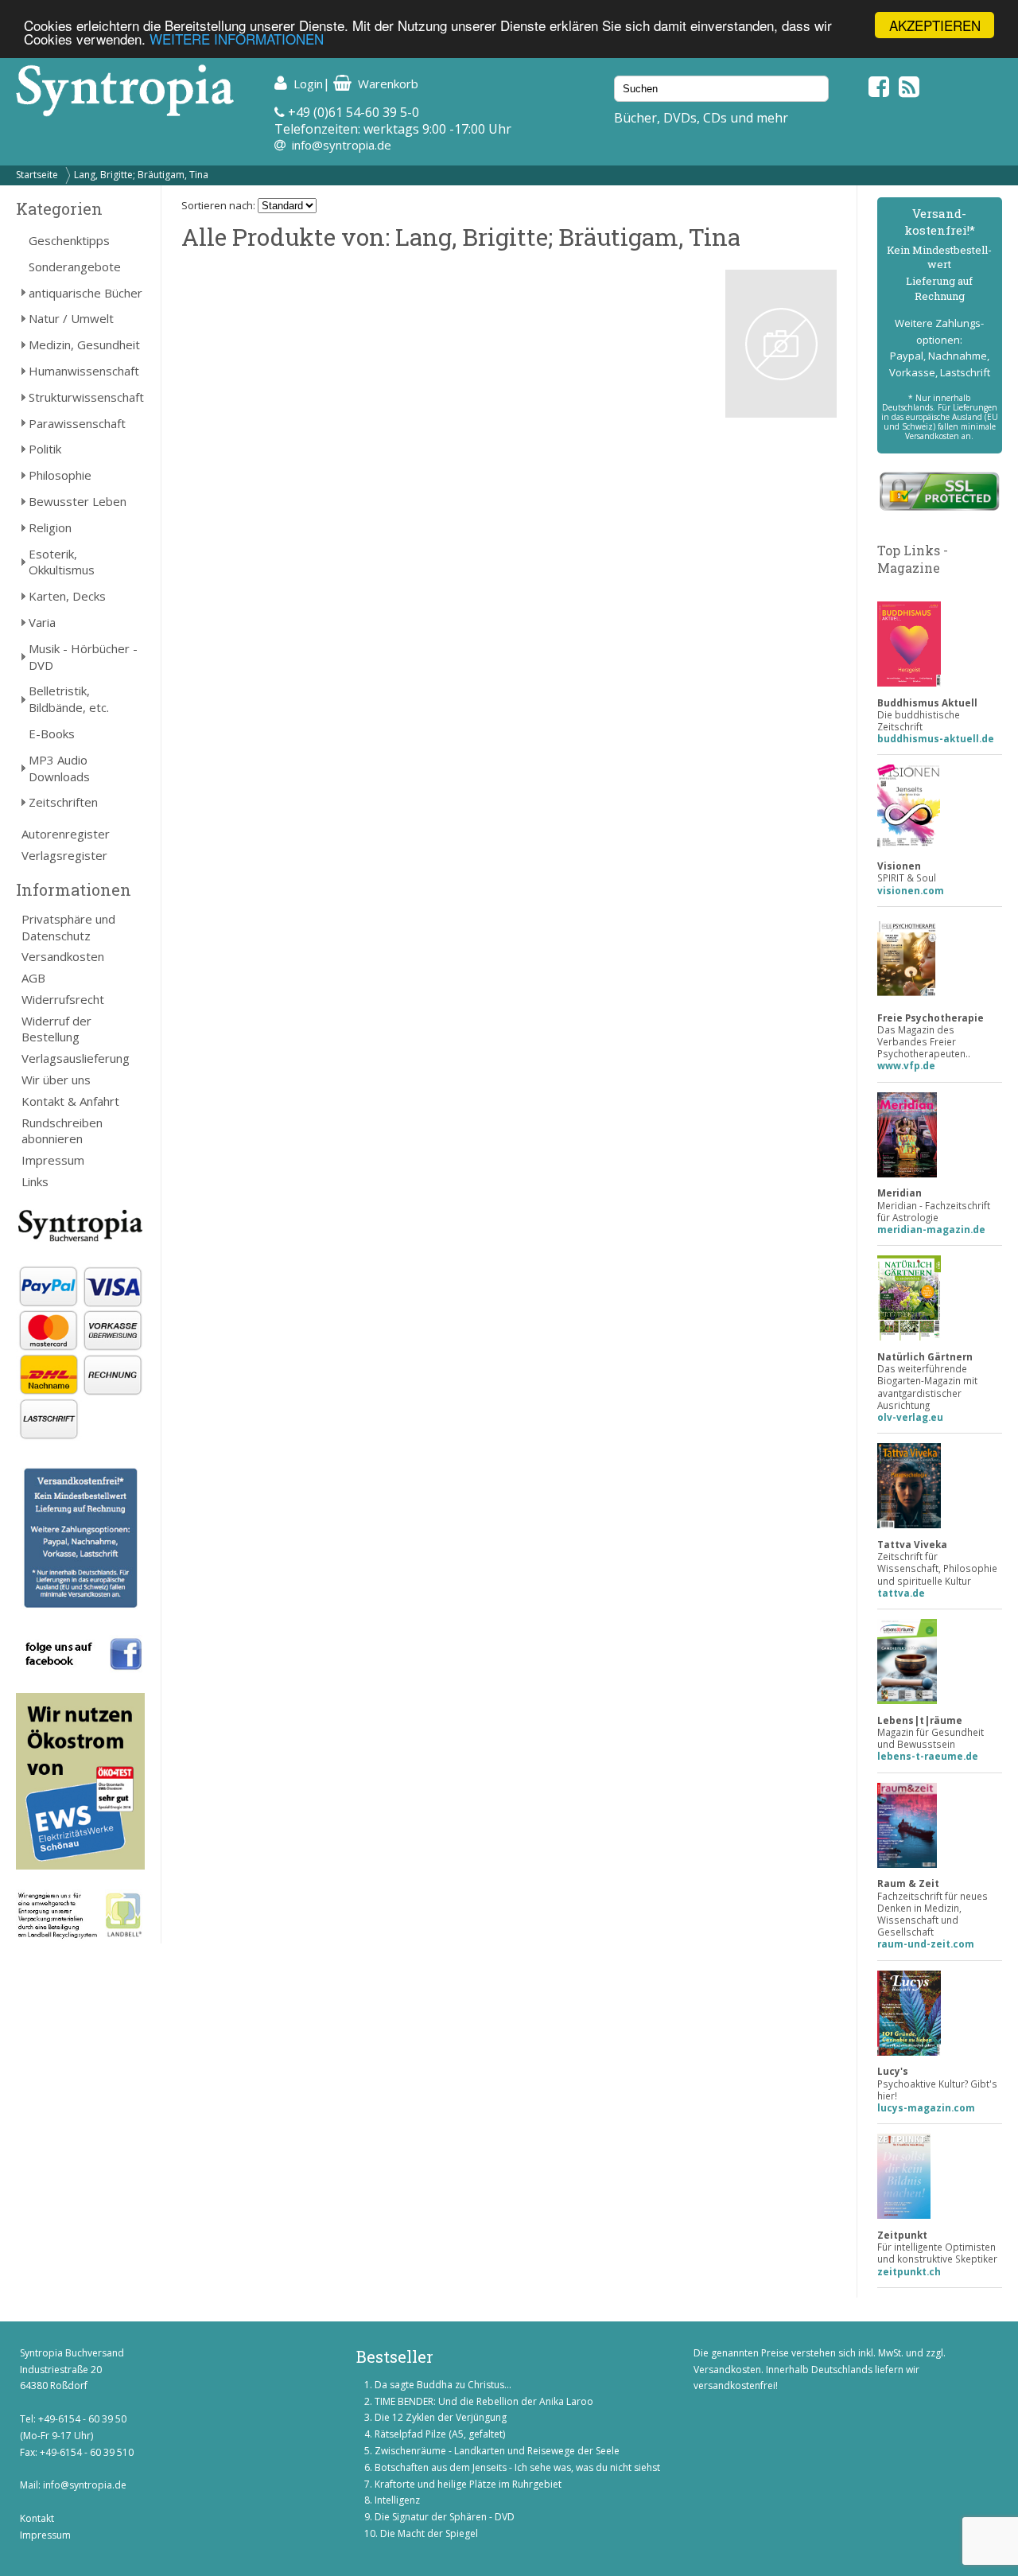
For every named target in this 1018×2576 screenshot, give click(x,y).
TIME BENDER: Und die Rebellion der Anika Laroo (484, 2401)
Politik (45, 449)
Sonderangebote (75, 267)
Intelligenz (397, 2500)
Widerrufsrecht (63, 999)
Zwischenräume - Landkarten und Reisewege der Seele (497, 2451)
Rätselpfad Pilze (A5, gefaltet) (440, 2434)
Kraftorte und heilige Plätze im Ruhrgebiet (468, 2484)
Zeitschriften (63, 802)
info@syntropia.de (342, 145)
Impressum (53, 1160)
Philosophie (60, 475)
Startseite (37, 175)
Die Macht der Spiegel (429, 2533)
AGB (33, 978)
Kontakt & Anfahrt (70, 1101)
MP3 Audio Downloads (59, 768)
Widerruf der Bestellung (56, 1029)
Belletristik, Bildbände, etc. (69, 699)
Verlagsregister (64, 855)
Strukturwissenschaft (86, 397)
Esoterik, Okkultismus (62, 562)
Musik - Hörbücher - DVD (83, 657)
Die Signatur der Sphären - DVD (445, 2517)
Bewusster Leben (78, 501)
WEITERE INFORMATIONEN (237, 39)
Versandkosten (63, 956)
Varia (42, 622)
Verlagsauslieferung (76, 1058)
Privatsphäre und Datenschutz (68, 927)
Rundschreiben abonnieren (62, 1131)
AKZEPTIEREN (935, 25)
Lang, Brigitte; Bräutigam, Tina (141, 175)
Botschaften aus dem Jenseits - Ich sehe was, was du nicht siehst (517, 2467)
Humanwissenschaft (84, 371)
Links (35, 1181)
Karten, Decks (67, 596)
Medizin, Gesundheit (84, 344)
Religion (50, 527)
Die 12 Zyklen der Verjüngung (441, 2417)
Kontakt (37, 2518)
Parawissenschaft (77, 423)
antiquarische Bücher (85, 293)
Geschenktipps (69, 240)
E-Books (52, 733)
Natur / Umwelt (71, 318)
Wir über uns (56, 1080)
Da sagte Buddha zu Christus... (443, 2385)
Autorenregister (66, 834)
